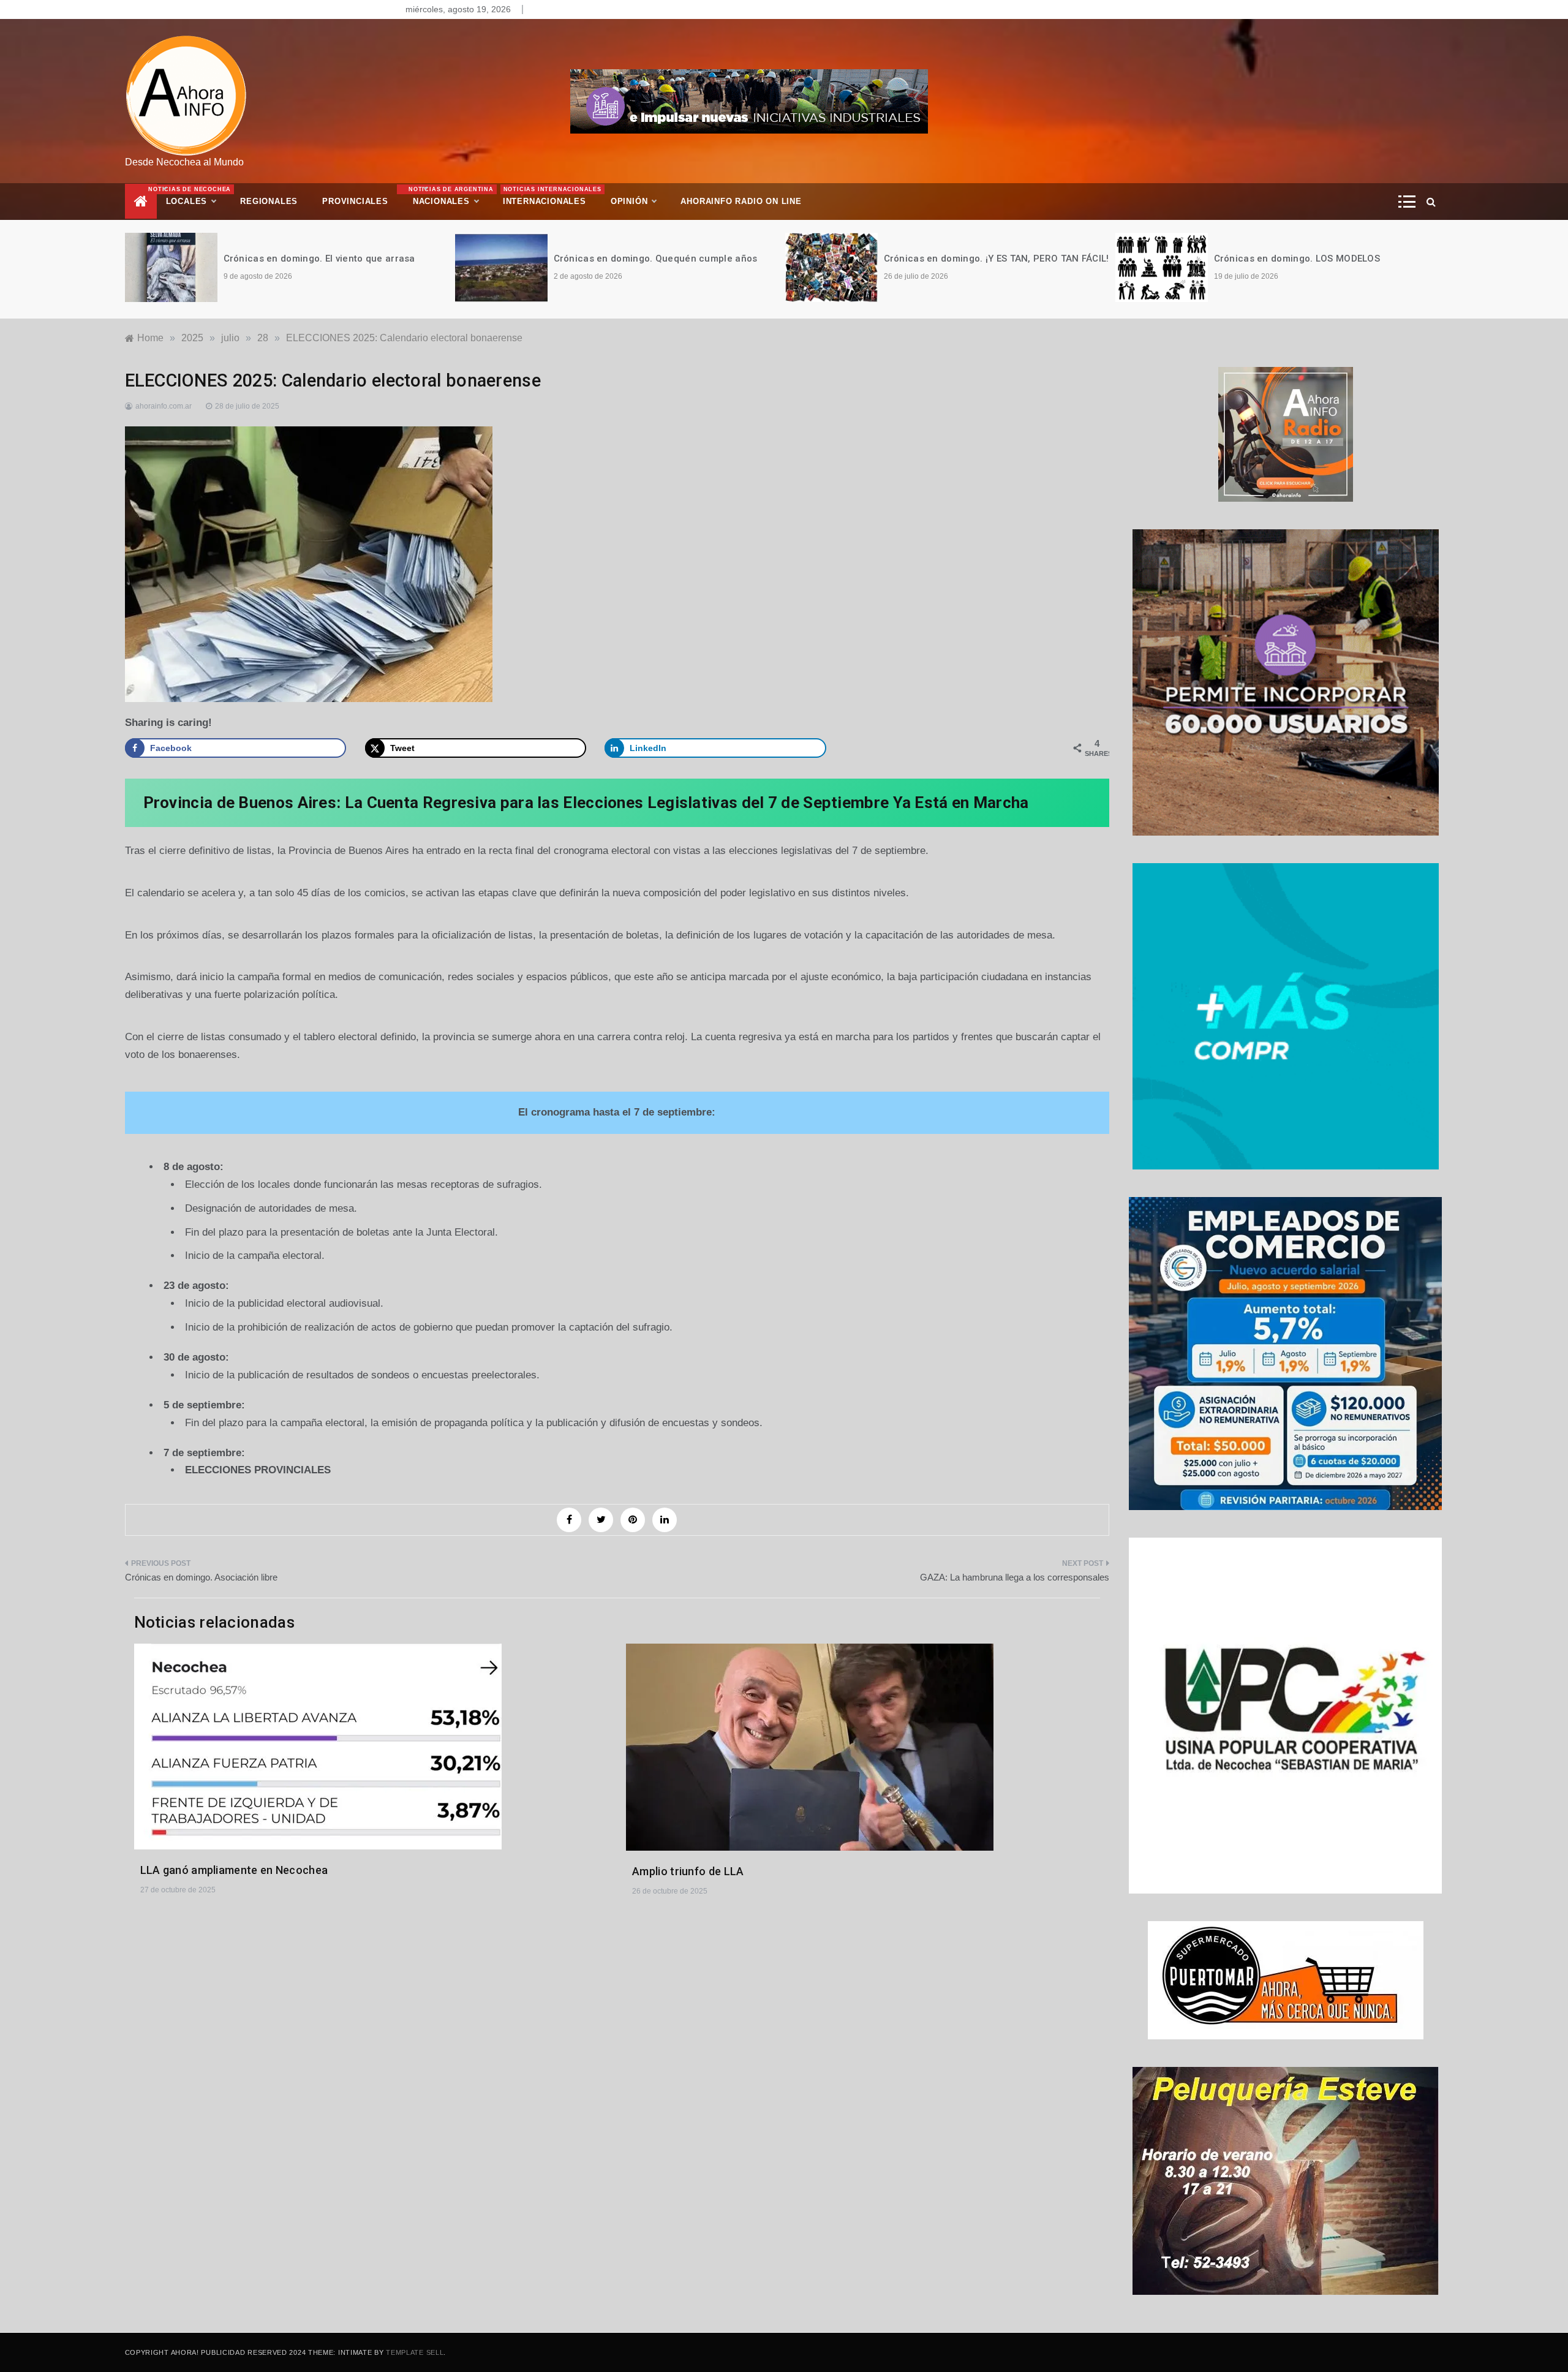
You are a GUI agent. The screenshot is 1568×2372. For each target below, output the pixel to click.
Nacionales (450, 196)
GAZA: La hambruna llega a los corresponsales (1015, 1577)
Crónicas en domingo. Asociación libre (201, 1577)
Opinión (629, 201)
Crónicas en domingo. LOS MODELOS (967, 259)
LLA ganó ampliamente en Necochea (234, 1870)
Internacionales (551, 196)
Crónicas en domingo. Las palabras (1294, 259)
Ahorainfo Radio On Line (741, 201)
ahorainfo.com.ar (164, 406)
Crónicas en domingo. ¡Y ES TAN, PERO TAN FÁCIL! (666, 259)
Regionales (269, 201)
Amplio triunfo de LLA (688, 1871)
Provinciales (355, 201)
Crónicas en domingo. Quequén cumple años (326, 259)
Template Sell (415, 2352)
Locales (197, 196)
